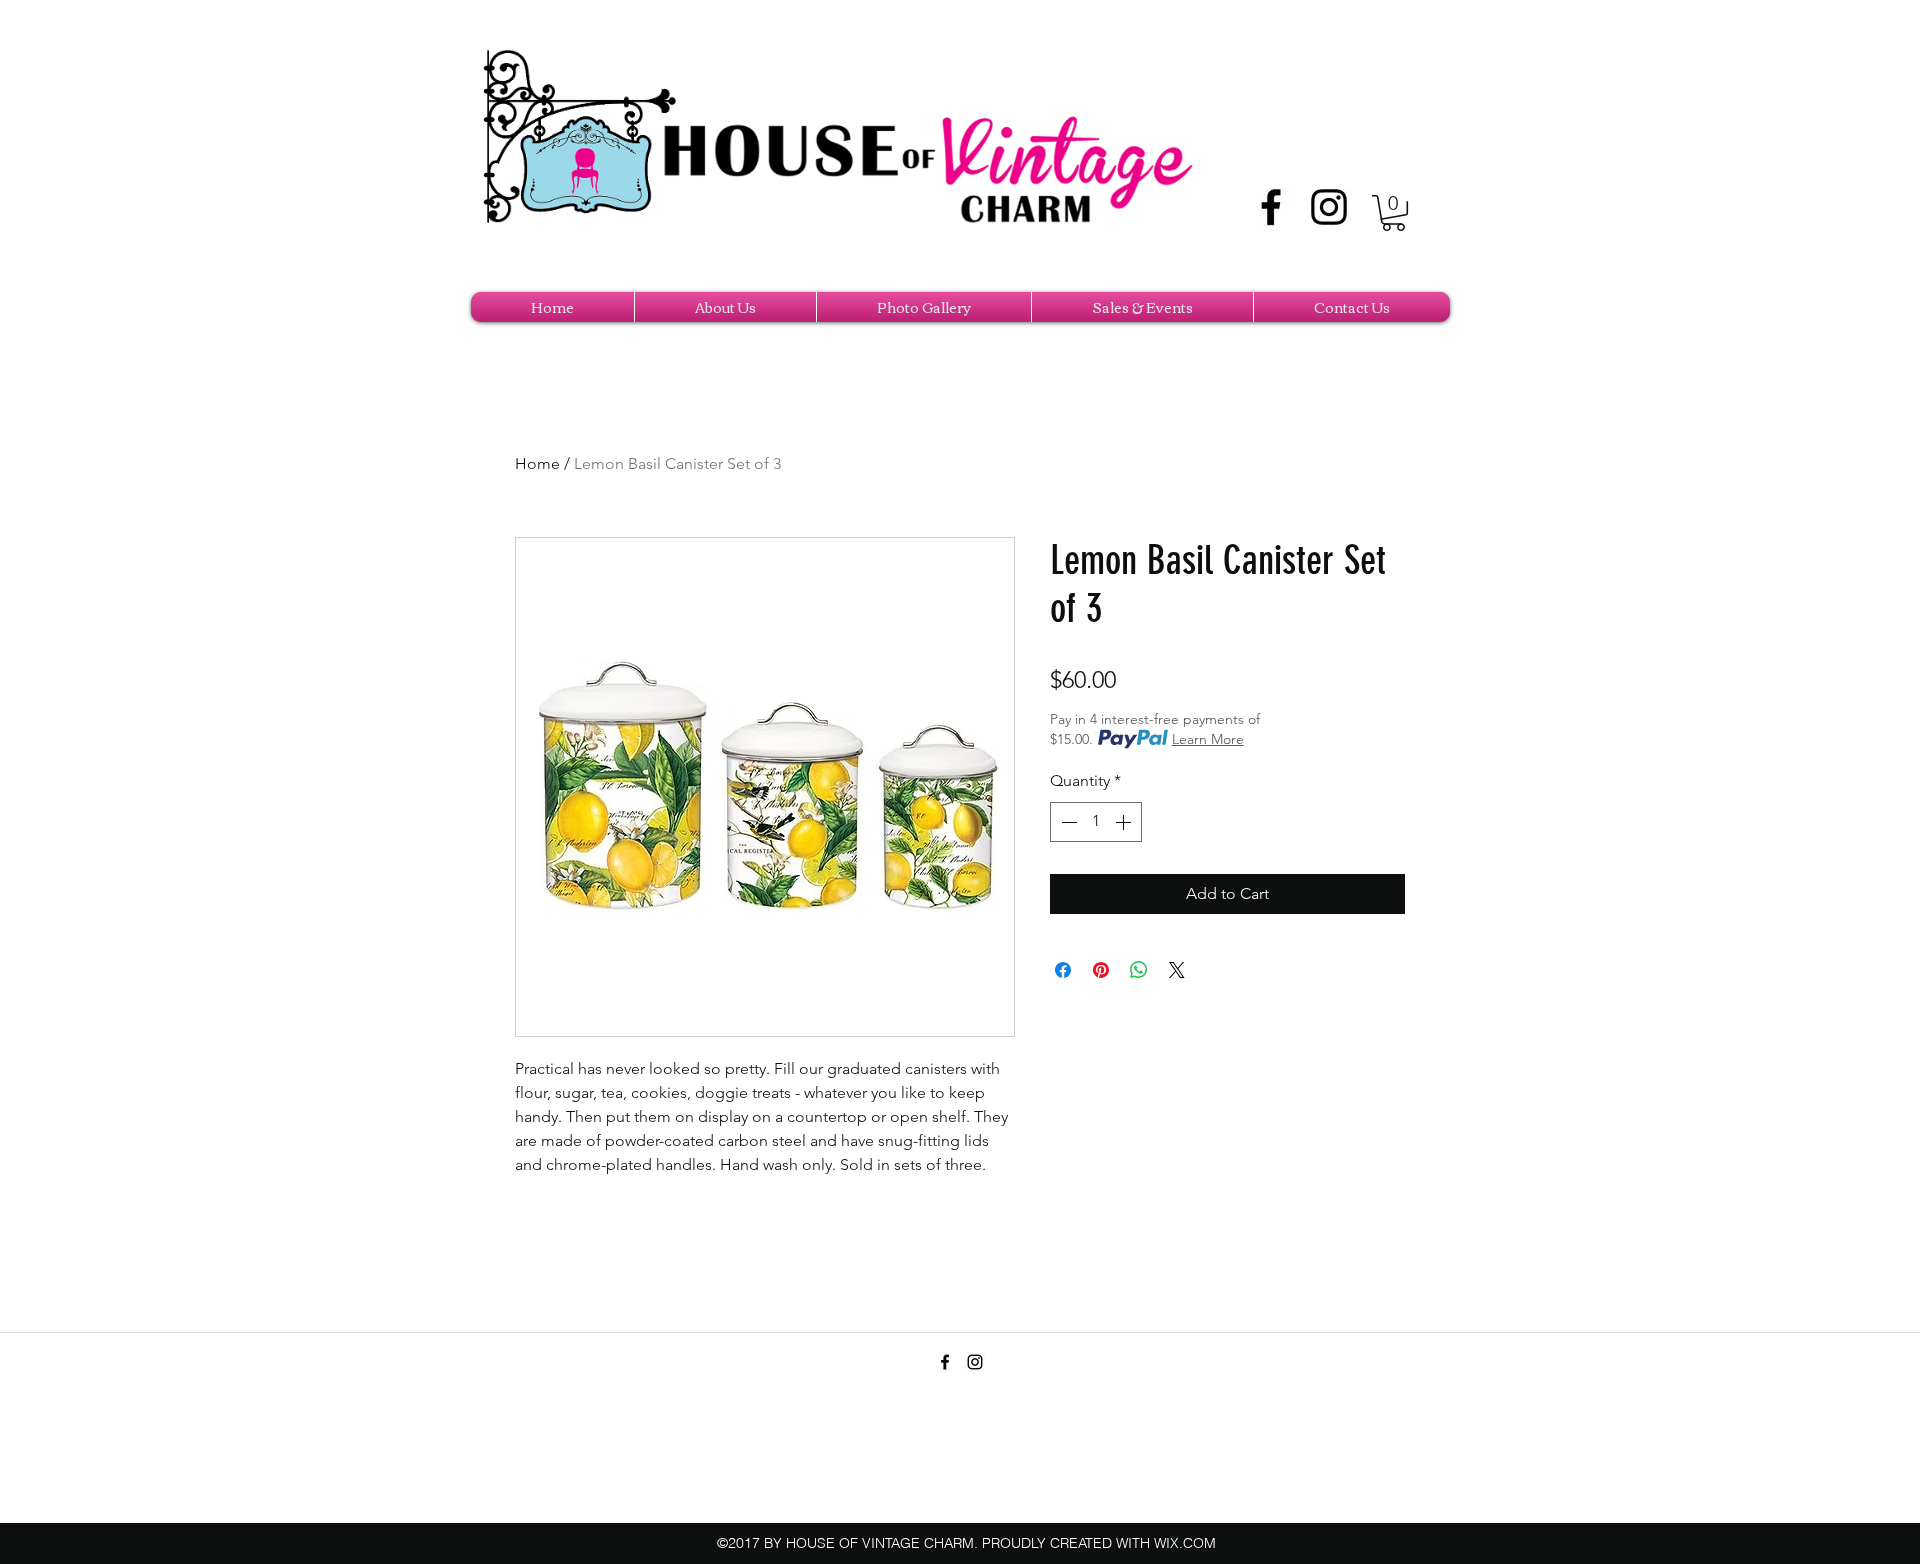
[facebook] (1271, 207)
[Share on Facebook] (1063, 970)
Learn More (1208, 739)
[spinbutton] (1096, 822)
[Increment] (1125, 822)
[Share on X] (1177, 970)
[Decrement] (1067, 822)
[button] (1393, 213)
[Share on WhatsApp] (1139, 970)
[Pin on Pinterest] (1101, 970)
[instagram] (1329, 207)
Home (537, 463)
